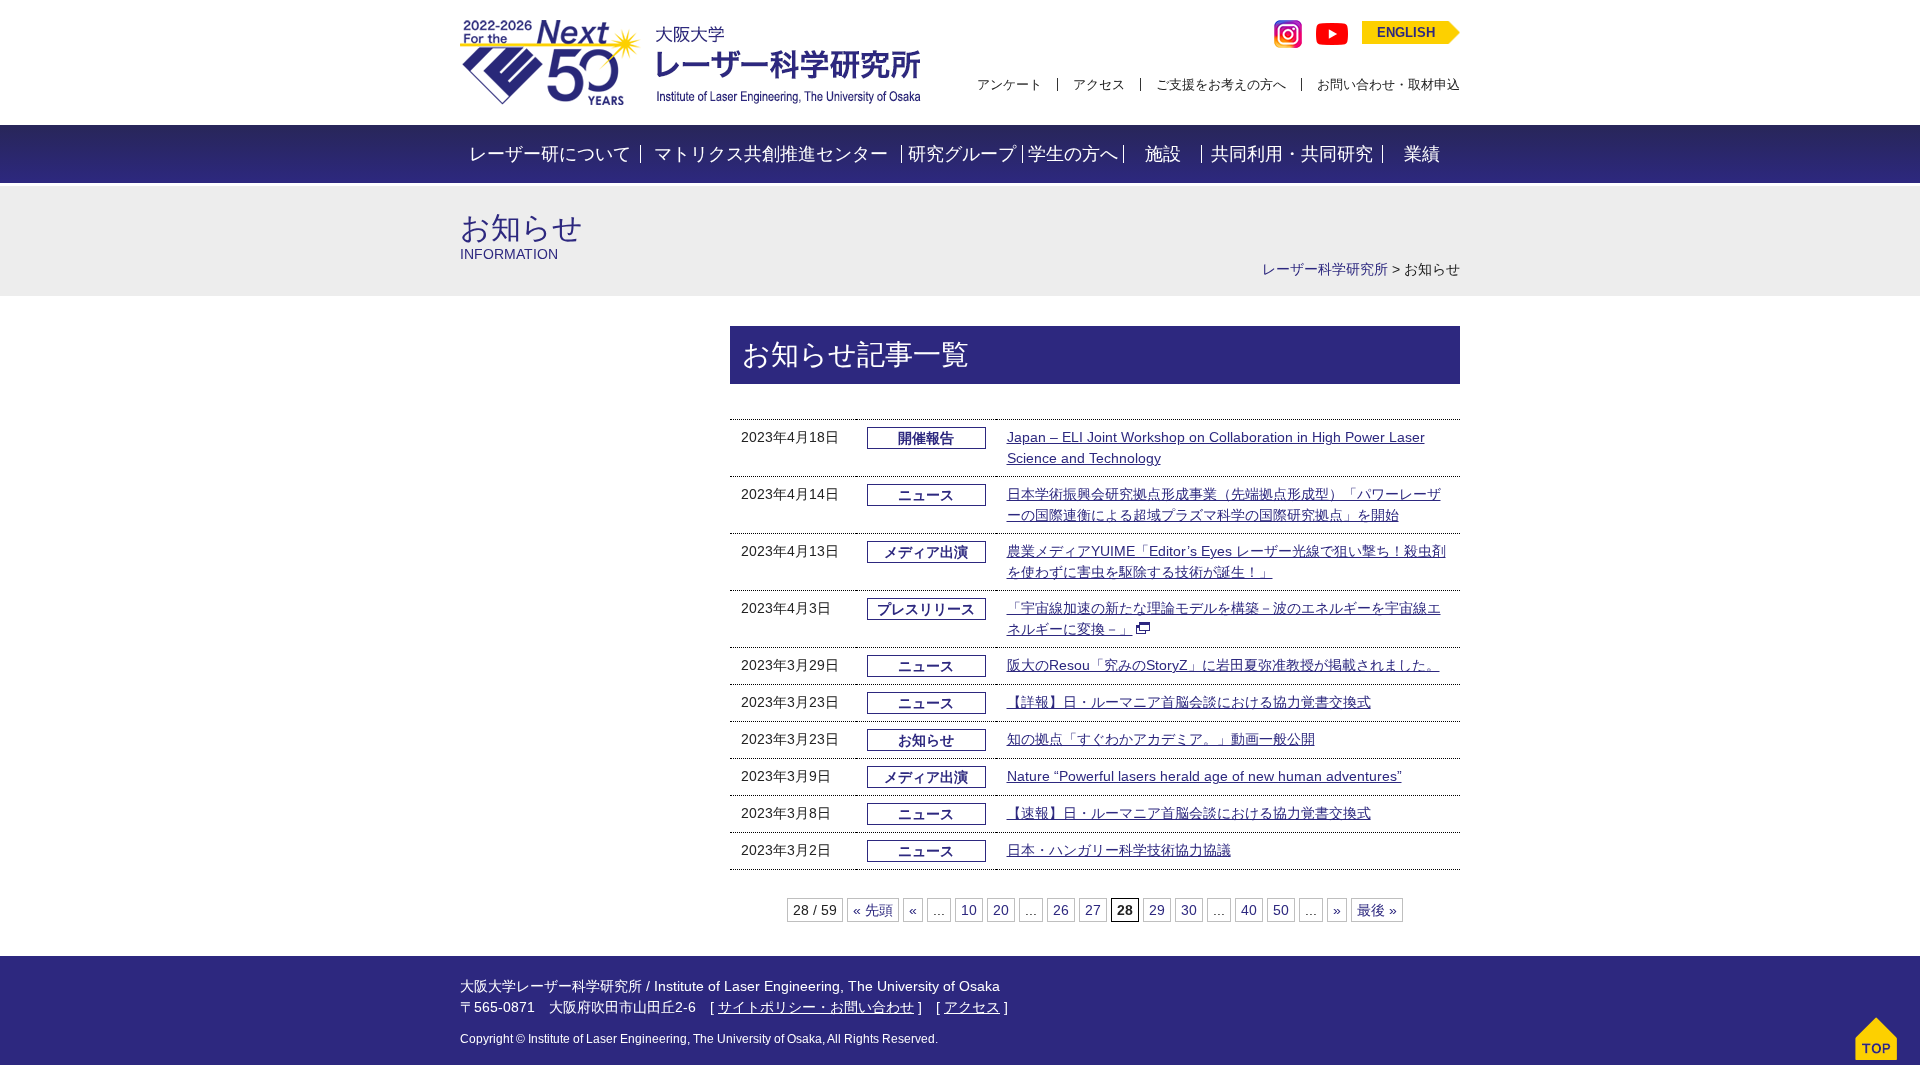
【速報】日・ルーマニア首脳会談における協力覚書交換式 (1189, 813)
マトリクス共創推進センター (771, 154)
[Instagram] (1288, 32)
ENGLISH (1406, 32)
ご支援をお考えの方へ (1221, 84)
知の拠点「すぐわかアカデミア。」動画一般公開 (1161, 739)
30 (1189, 910)
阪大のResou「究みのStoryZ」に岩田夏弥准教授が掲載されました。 (1223, 665)
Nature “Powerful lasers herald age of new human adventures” (1204, 776)
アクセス (1099, 84)
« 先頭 (873, 910)
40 (1249, 910)
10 (969, 910)
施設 (1163, 154)
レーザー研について (550, 154)
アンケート (1009, 84)
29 (1157, 910)
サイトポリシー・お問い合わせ (816, 1007)
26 (1061, 910)
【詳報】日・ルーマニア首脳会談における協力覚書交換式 (1189, 702)
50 (1281, 910)
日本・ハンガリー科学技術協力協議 (1119, 850)
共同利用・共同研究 (1292, 154)
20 (1001, 910)
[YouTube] (1332, 32)
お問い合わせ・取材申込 (1388, 84)
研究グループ (962, 154)
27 (1093, 910)
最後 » (1377, 910)
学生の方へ (1073, 154)
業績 (1422, 154)
